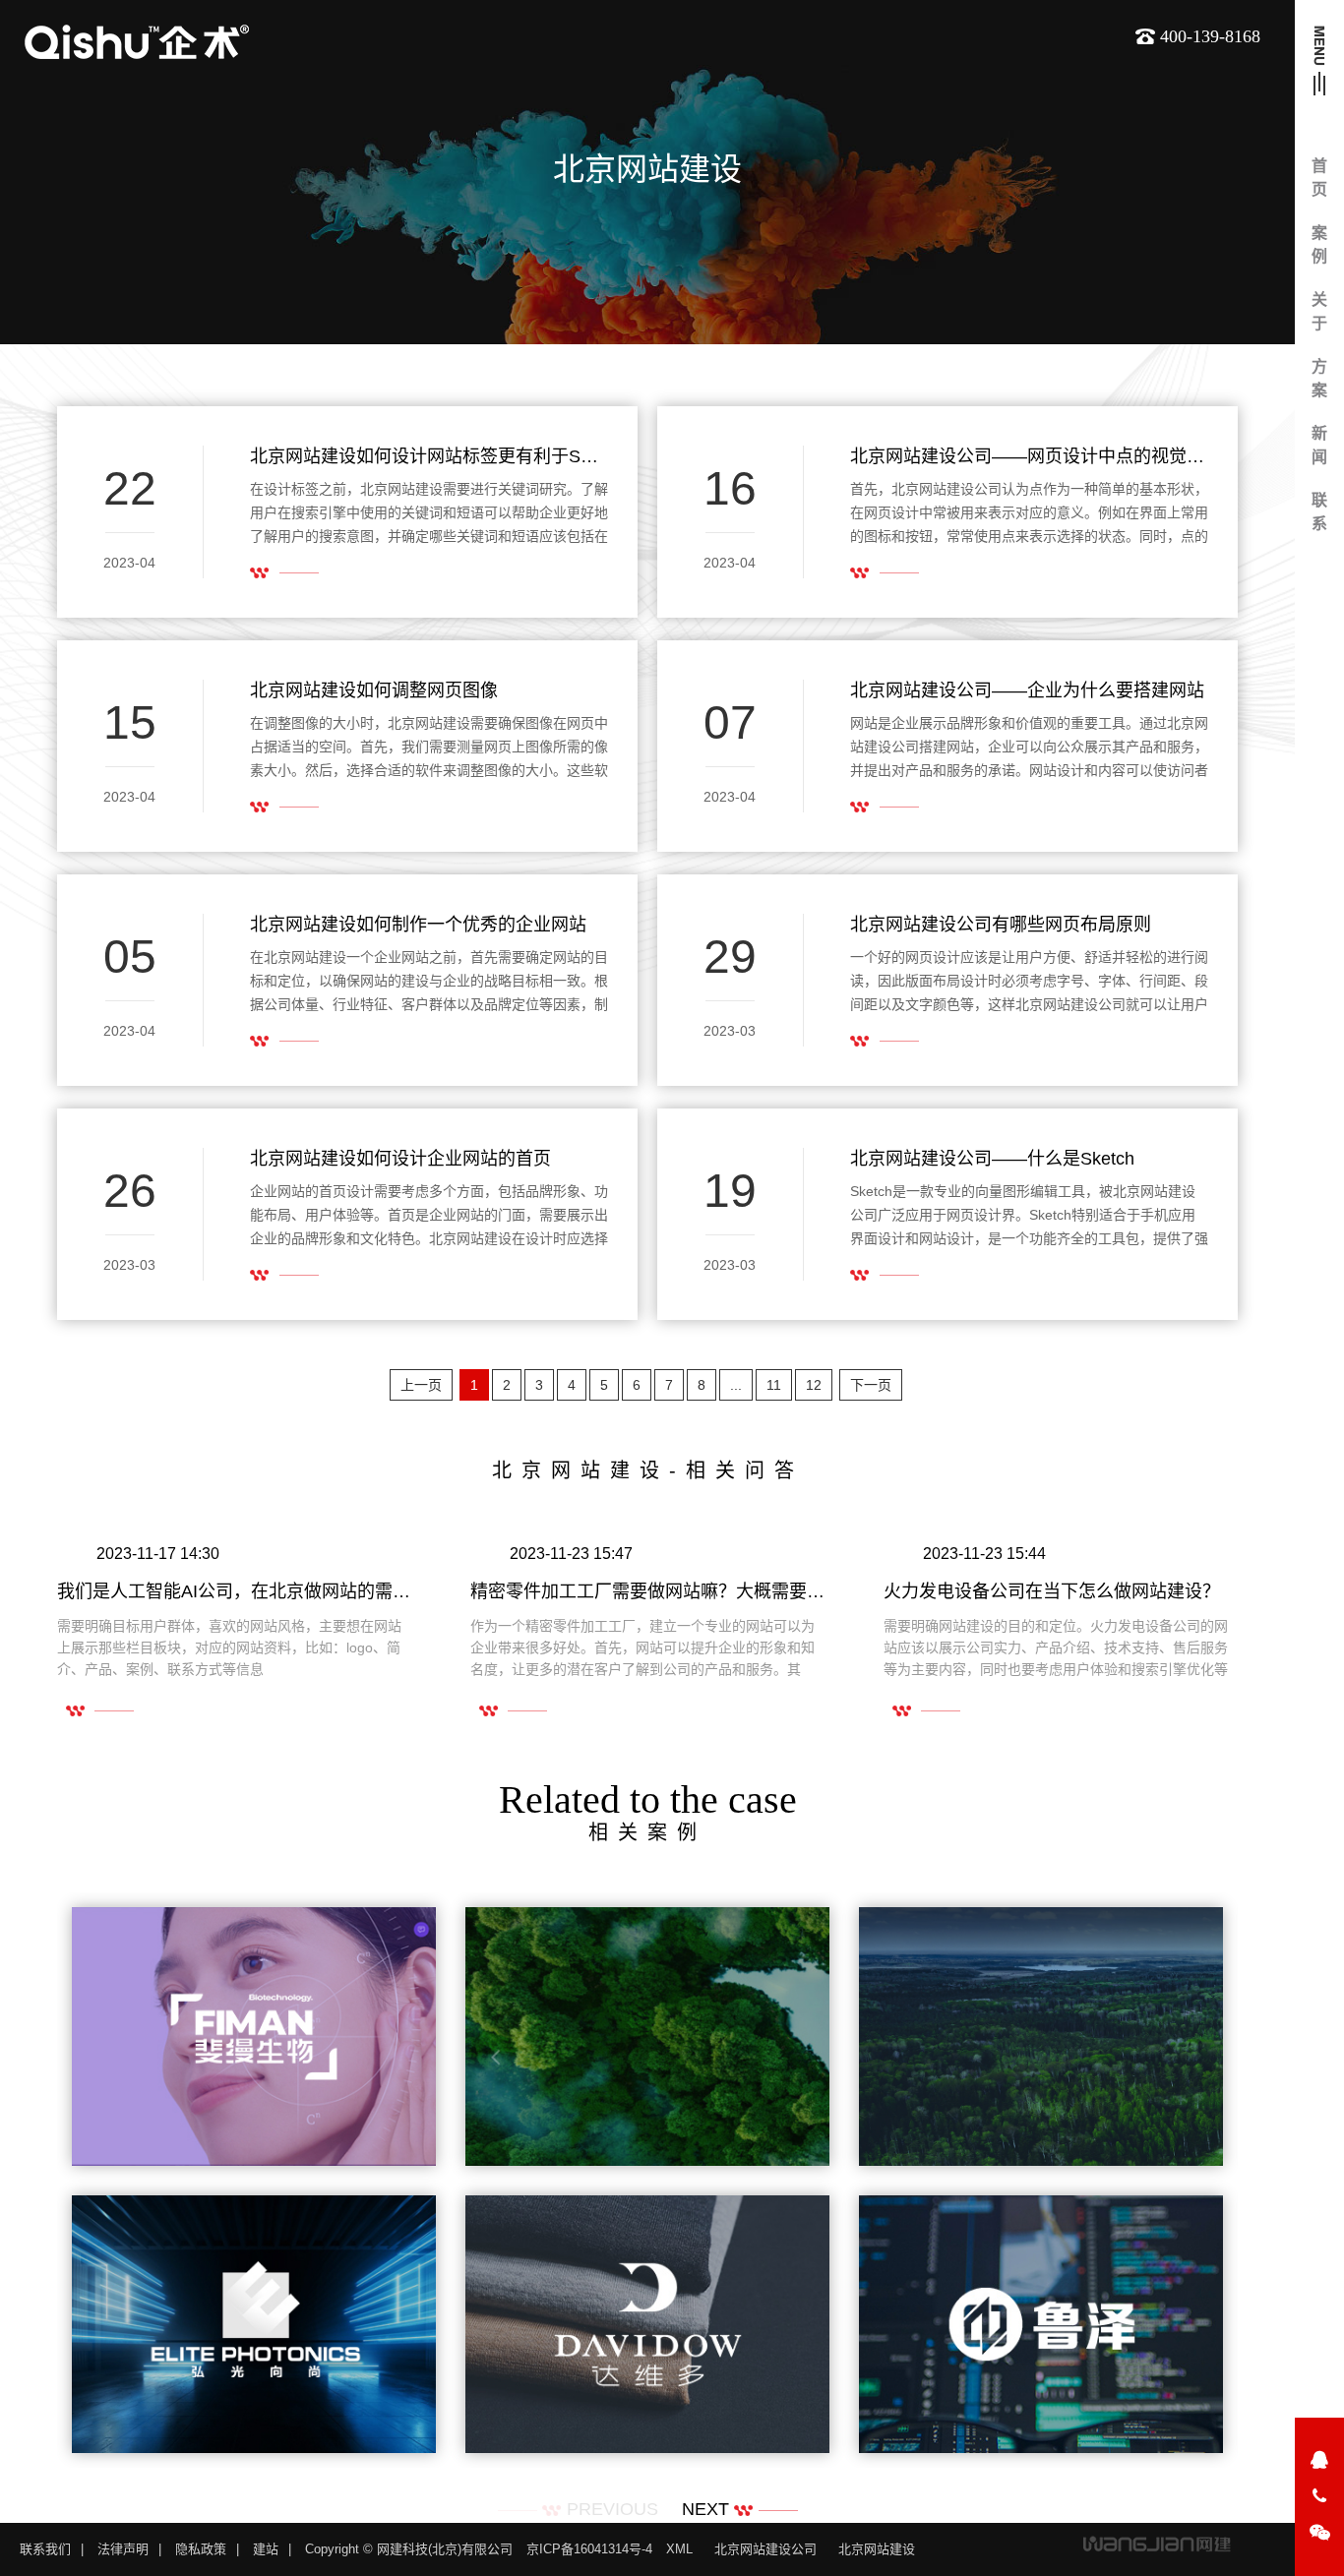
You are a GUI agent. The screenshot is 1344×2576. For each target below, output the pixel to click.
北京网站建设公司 (765, 2549)
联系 (1319, 512)
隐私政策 (201, 2549)
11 (774, 1385)
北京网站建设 (877, 2549)
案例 (1319, 244)
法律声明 (123, 2549)
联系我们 (45, 2549)
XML (679, 2549)
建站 (266, 2549)
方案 (1319, 378)
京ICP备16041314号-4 (589, 2549)
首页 (1319, 178)
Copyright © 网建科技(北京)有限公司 (409, 2549)
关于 (1319, 311)
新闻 (1319, 445)
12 (814, 1385)
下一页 (871, 1385)
